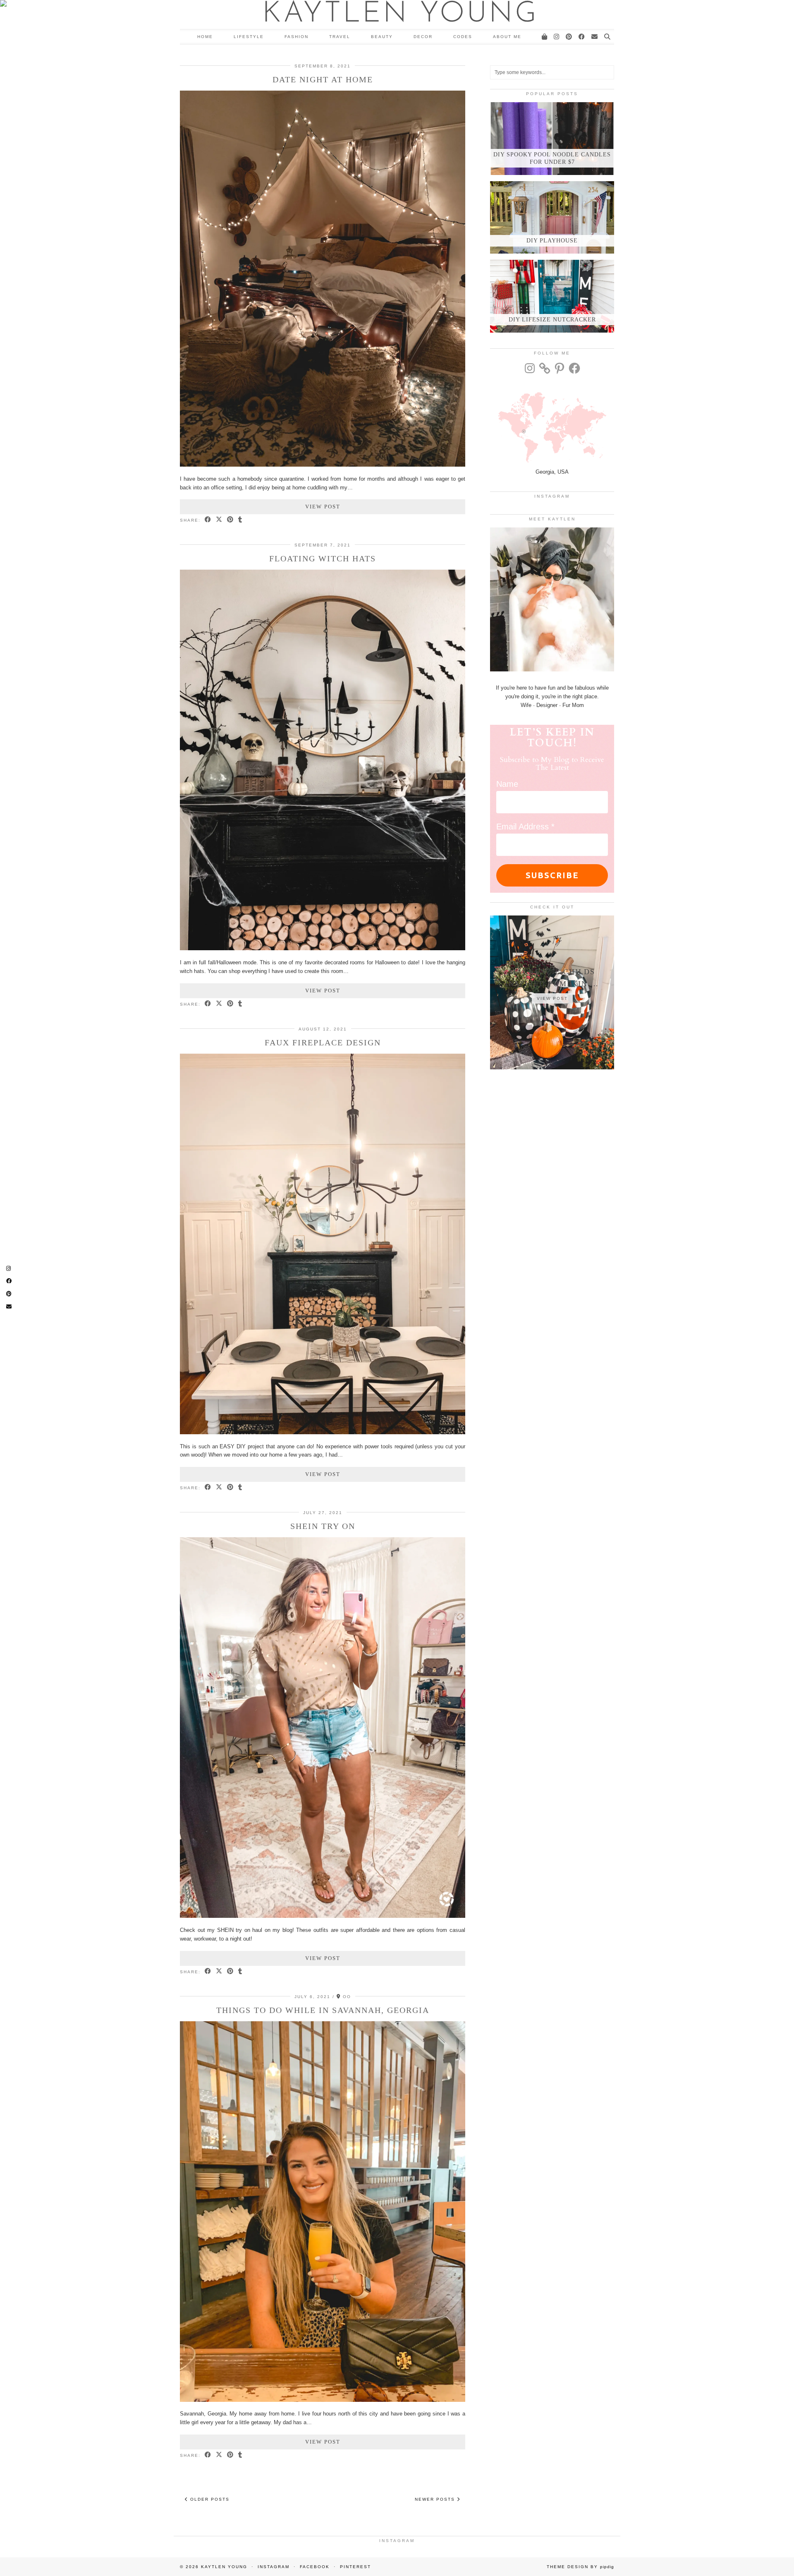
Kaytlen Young (224, 2567)
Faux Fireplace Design (323, 1042)
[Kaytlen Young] (397, 14)
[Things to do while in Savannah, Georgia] (323, 2400)
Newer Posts (436, 2499)
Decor (423, 37)
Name (507, 784)
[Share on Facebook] (208, 520)
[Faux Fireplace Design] (323, 1432)
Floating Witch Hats (323, 558)
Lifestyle (249, 37)
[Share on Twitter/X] (219, 520)
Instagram (274, 2567)
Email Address (525, 827)
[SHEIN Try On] (323, 1916)
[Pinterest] (569, 37)
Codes (463, 37)
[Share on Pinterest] (231, 520)
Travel (340, 37)
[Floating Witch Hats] (323, 948)
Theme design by (580, 2567)
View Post (323, 507)
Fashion (297, 37)
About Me (507, 37)
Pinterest (355, 2567)
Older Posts (209, 2499)
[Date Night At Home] (323, 465)
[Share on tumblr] (240, 520)
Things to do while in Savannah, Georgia (323, 2010)
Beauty (382, 37)
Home (205, 37)
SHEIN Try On (323, 1526)
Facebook (315, 2567)
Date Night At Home (323, 79)
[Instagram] (557, 37)
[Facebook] (582, 37)
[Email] (595, 37)
